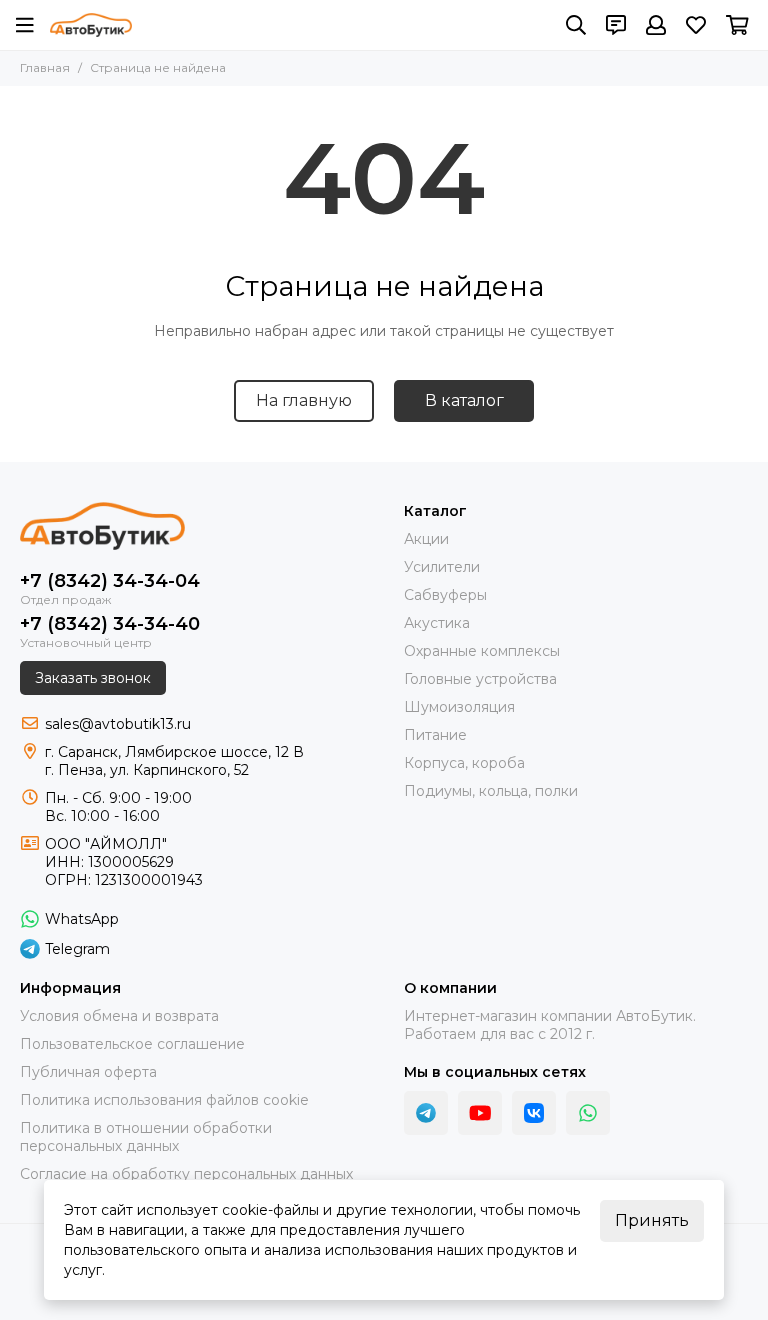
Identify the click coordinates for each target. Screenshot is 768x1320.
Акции (426, 539)
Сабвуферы (445, 595)
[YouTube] (480, 1113)
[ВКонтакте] (534, 1113)
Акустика (437, 623)
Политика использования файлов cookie (164, 1100)
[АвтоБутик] (91, 25)
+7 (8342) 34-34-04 (110, 581)
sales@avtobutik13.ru (118, 724)
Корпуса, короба (464, 763)
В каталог (464, 400)
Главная (45, 67)
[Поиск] (576, 25)
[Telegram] (426, 1113)
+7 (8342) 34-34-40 (110, 624)
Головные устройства (480, 679)
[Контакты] (616, 25)
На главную (304, 400)
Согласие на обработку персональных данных (186, 1174)
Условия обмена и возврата (119, 1016)
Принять (652, 1220)
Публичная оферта (88, 1072)
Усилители (442, 567)
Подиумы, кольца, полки (491, 791)
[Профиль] (656, 25)
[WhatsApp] (588, 1113)
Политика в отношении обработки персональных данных (146, 1137)
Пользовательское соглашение (132, 1044)
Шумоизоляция (459, 707)
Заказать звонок (93, 678)
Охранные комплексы (482, 651)
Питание (435, 735)
